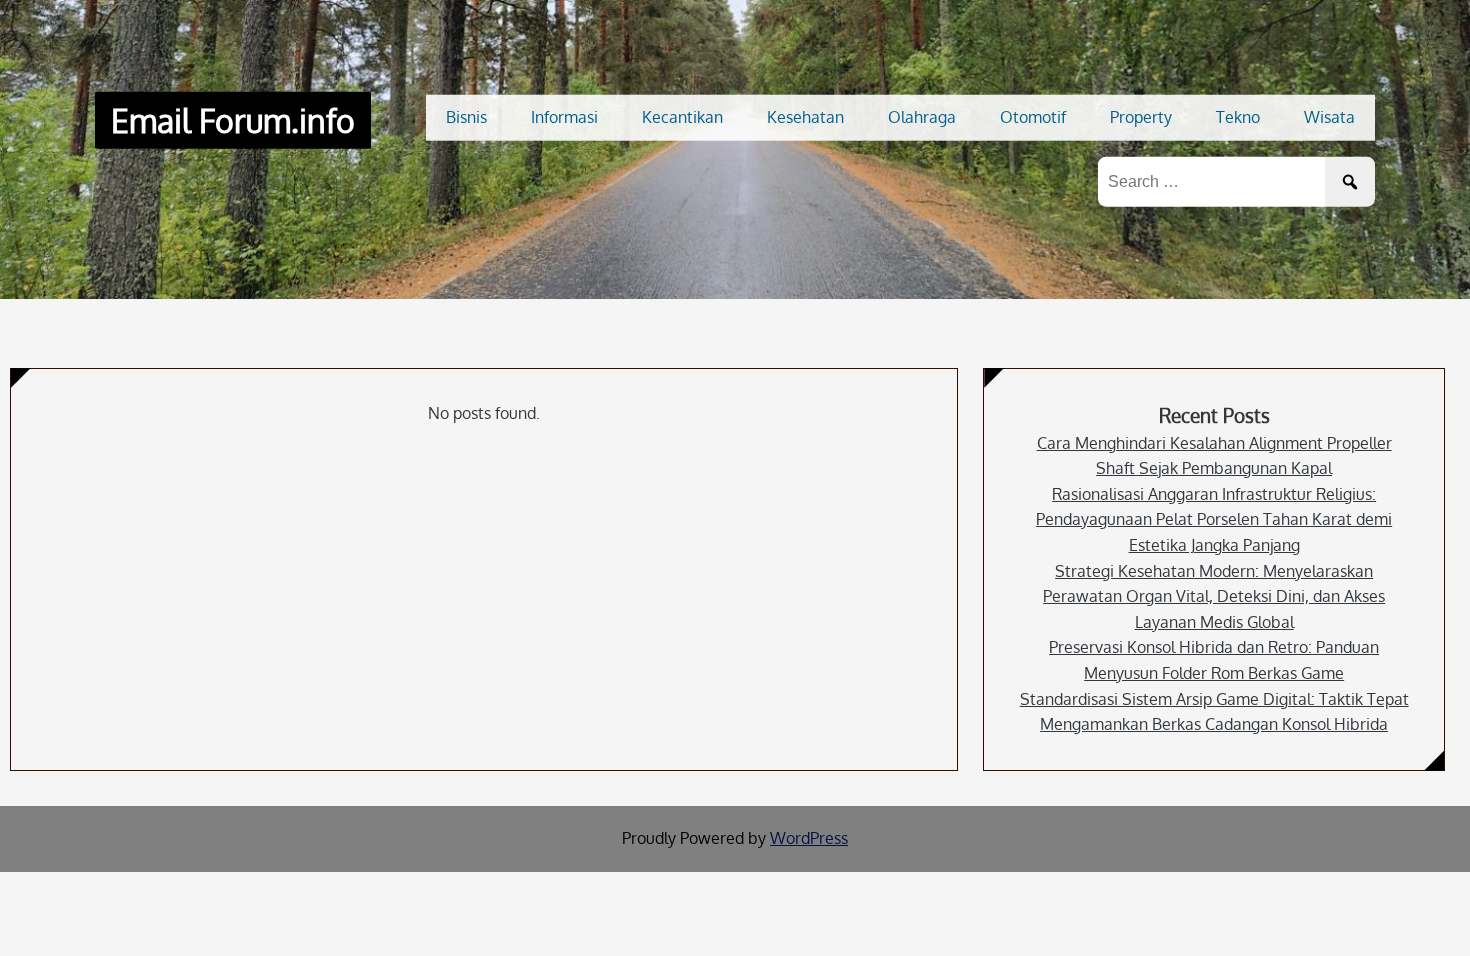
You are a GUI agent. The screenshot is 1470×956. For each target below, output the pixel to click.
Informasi (564, 117)
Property (1141, 117)
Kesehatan (805, 117)
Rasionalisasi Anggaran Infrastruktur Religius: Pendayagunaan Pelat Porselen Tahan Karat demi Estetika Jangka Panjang (1214, 519)
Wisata (1329, 117)
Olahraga (922, 117)
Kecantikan (682, 117)
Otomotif (1033, 117)
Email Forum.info (233, 120)
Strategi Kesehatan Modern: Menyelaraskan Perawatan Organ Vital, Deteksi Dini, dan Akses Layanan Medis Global (1214, 596)
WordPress (809, 838)
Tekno (1238, 117)
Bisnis (466, 117)
